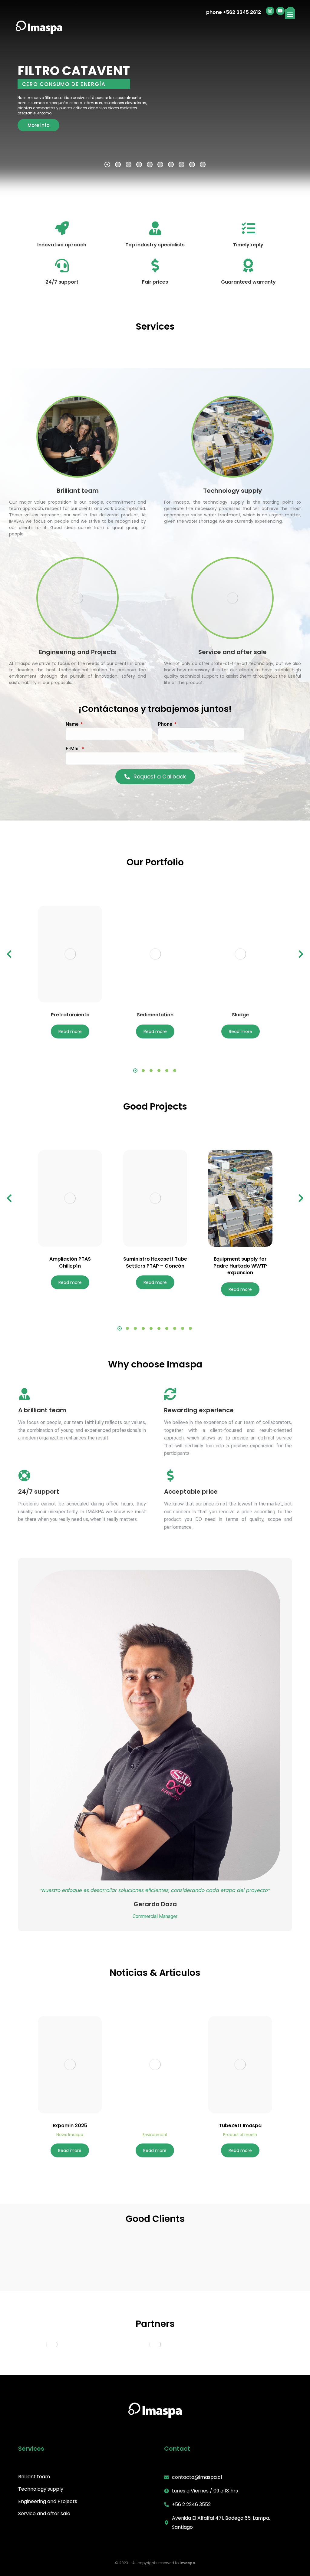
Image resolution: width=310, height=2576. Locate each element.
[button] (290, 14)
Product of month (240, 2135)
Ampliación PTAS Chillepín (70, 1262)
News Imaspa (70, 2135)
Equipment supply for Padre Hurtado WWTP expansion (240, 1266)
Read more (70, 1031)
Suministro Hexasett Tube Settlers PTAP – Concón (155, 1262)
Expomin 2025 (70, 2126)
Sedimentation (155, 1015)
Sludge (240, 1015)
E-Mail (73, 749)
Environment (155, 2135)
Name (73, 724)
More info (38, 125)
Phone (166, 724)
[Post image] (70, 954)
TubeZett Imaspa (240, 2126)
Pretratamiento (70, 1015)
